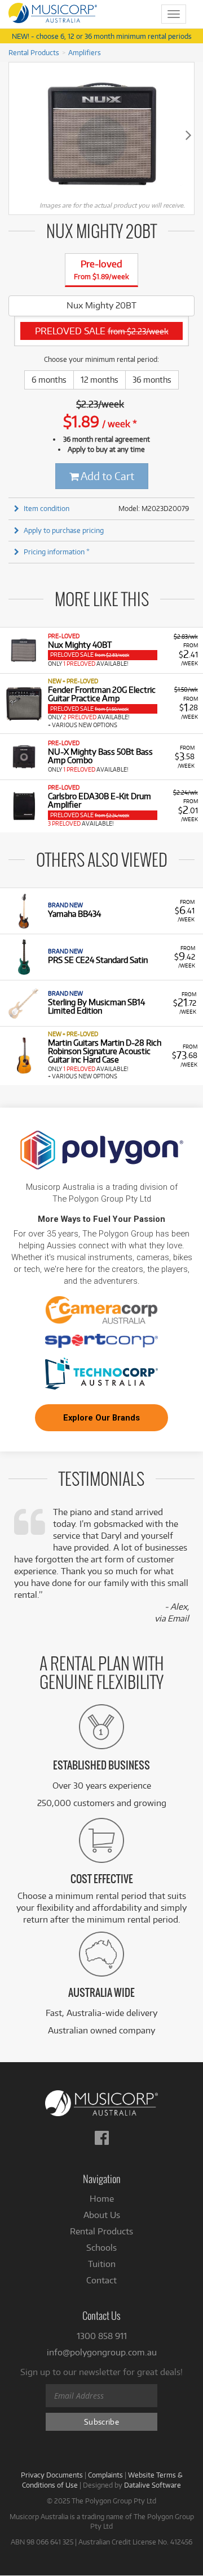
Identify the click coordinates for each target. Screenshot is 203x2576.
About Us (102, 2215)
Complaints (105, 2475)
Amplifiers (85, 52)
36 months (152, 380)
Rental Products (34, 52)
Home (102, 2199)
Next (188, 135)
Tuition (102, 2264)
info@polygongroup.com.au (102, 2352)
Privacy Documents (52, 2475)
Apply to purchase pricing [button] (64, 530)
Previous (15, 135)
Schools (101, 2248)
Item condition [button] (47, 508)
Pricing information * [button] (57, 552)
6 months (49, 380)
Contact (101, 2280)
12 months (100, 380)
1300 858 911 (102, 2336)
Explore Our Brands (101, 1418)
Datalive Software (153, 2485)
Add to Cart (107, 476)
